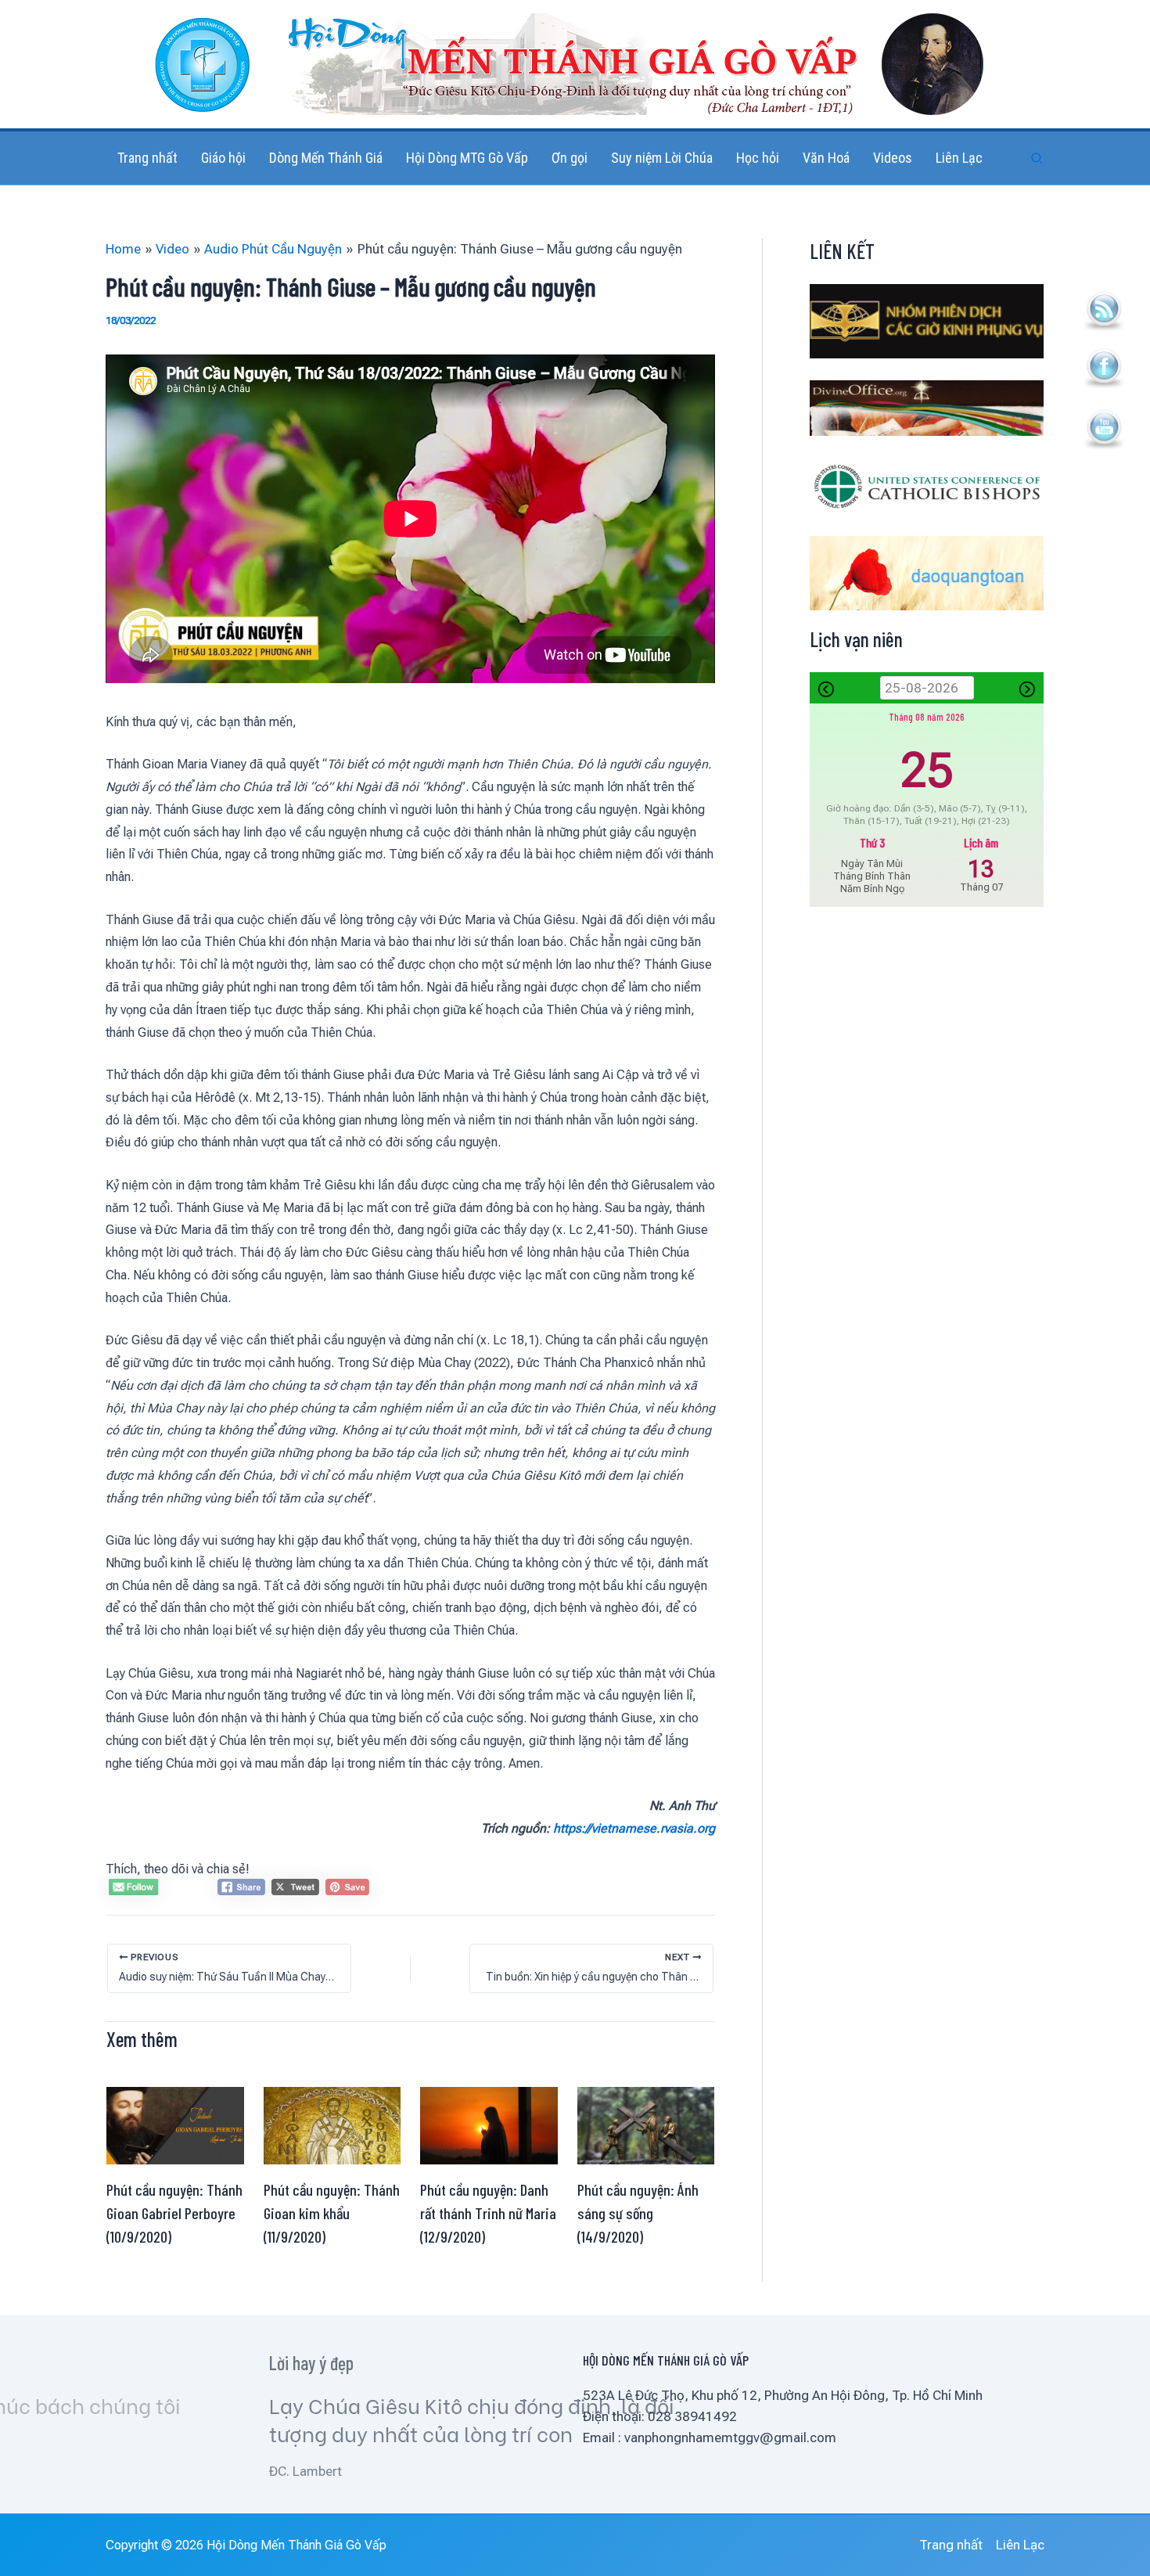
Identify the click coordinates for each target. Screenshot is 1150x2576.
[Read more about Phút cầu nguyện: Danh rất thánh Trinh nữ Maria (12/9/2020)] (489, 2124)
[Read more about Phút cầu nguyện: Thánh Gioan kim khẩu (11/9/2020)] (332, 2124)
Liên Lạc (1020, 2545)
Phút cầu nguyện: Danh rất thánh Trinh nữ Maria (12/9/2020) (488, 2213)
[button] (1037, 158)
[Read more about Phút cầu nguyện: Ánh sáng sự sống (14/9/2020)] (646, 2124)
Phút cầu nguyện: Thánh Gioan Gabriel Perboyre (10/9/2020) (174, 2213)
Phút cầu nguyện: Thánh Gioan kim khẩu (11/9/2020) (332, 2213)
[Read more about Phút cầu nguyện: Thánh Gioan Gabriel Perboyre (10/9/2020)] (175, 2124)
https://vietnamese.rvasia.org (634, 1828)
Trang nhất (951, 2545)
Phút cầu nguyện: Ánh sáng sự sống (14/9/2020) (638, 2213)
